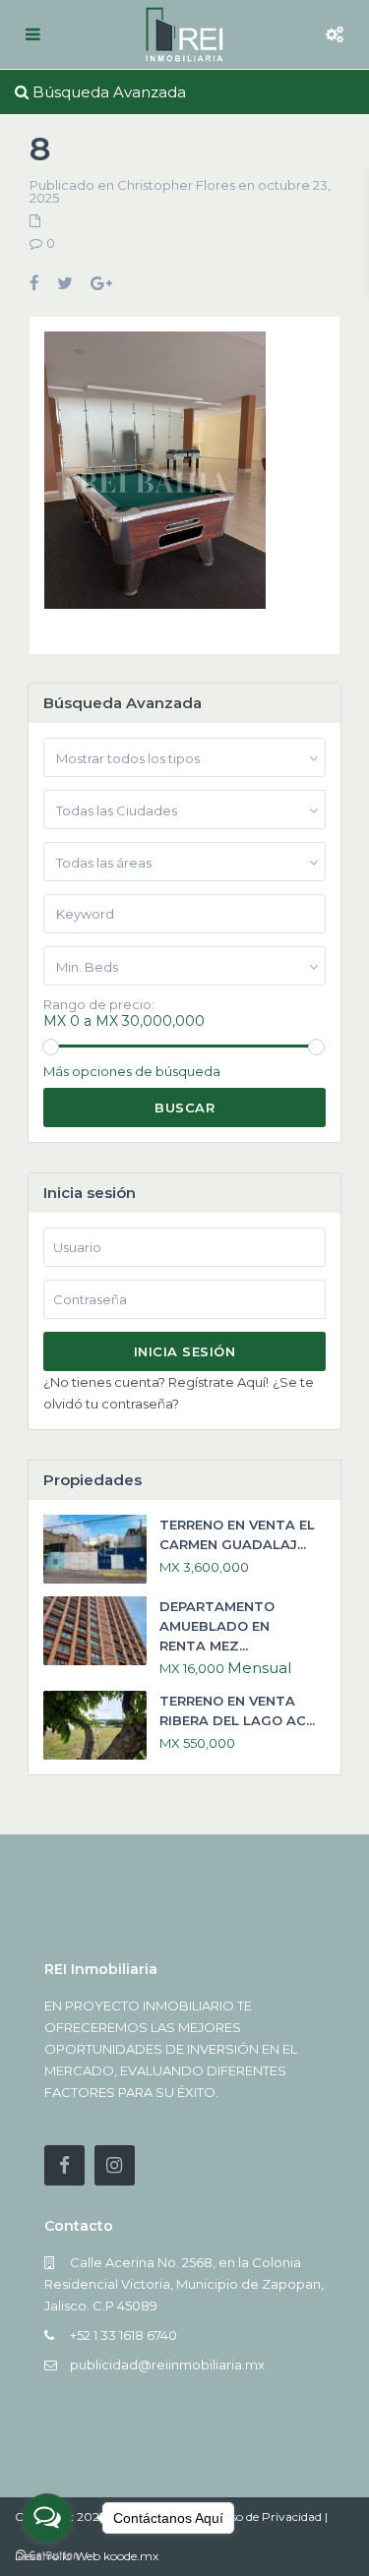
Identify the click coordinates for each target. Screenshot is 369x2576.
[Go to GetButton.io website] (47, 2556)
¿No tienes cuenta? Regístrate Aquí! (156, 1382)
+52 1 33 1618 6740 (123, 2335)
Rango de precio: (99, 1005)
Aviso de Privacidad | (270, 2516)
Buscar (184, 1108)
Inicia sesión (185, 1351)
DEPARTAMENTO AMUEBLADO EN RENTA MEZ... (217, 1626)
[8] (155, 478)
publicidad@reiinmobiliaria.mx (167, 2365)
